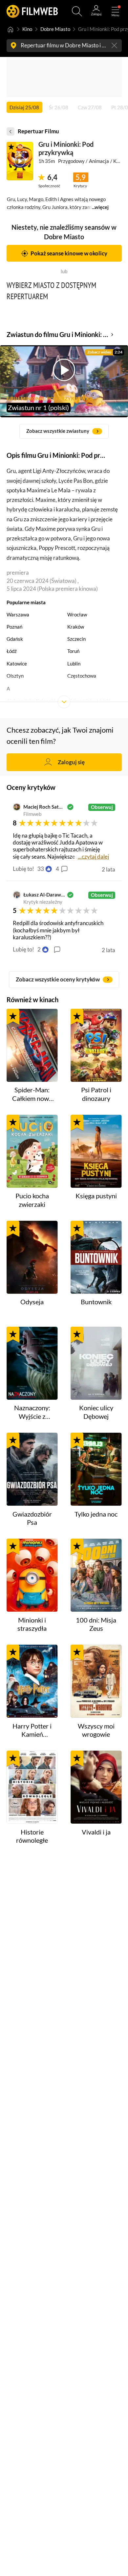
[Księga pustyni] (96, 1151)
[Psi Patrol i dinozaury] (96, 1045)
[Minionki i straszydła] (32, 1575)
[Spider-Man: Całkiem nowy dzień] (32, 1045)
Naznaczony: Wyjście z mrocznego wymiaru (32, 1412)
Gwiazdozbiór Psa (32, 1518)
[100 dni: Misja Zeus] (96, 1575)
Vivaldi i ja (96, 1832)
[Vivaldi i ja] (96, 1787)
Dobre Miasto (55, 29)
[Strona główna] (11, 29)
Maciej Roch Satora (44, 807)
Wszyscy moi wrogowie (96, 1730)
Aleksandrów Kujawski (31, 701)
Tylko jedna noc (96, 1514)
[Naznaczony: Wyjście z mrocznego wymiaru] (32, 1363)
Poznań (14, 627)
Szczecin (76, 639)
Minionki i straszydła (32, 1624)
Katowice (17, 664)
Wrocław (77, 615)
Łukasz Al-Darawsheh (44, 895)
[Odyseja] (32, 1257)
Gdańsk (15, 639)
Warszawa (18, 615)
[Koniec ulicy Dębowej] (96, 1363)
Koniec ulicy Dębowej (96, 1412)
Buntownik (96, 1302)
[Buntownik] (96, 1257)
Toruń (73, 651)
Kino (27, 29)
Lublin (74, 664)
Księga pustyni (96, 1196)
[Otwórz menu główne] (115, 11)
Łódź (12, 651)
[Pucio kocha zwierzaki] (32, 1151)
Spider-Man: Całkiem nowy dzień (32, 1094)
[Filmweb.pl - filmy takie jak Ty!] (32, 11)
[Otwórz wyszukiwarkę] (77, 11)
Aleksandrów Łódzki (89, 701)
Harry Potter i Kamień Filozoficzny (32, 1730)
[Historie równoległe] (32, 1787)
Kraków (76, 627)
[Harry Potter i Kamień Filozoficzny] (32, 1681)
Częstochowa (82, 676)
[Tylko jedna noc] (96, 1469)
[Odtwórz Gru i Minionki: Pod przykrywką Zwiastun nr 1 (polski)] (20, 161)
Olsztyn (15, 676)
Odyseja (32, 1302)
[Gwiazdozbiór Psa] (32, 1469)
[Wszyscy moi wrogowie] (96, 1681)
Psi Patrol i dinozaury (96, 1094)
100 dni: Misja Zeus (96, 1624)
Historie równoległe (32, 1836)
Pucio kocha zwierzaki (32, 1200)
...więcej (100, 207)
